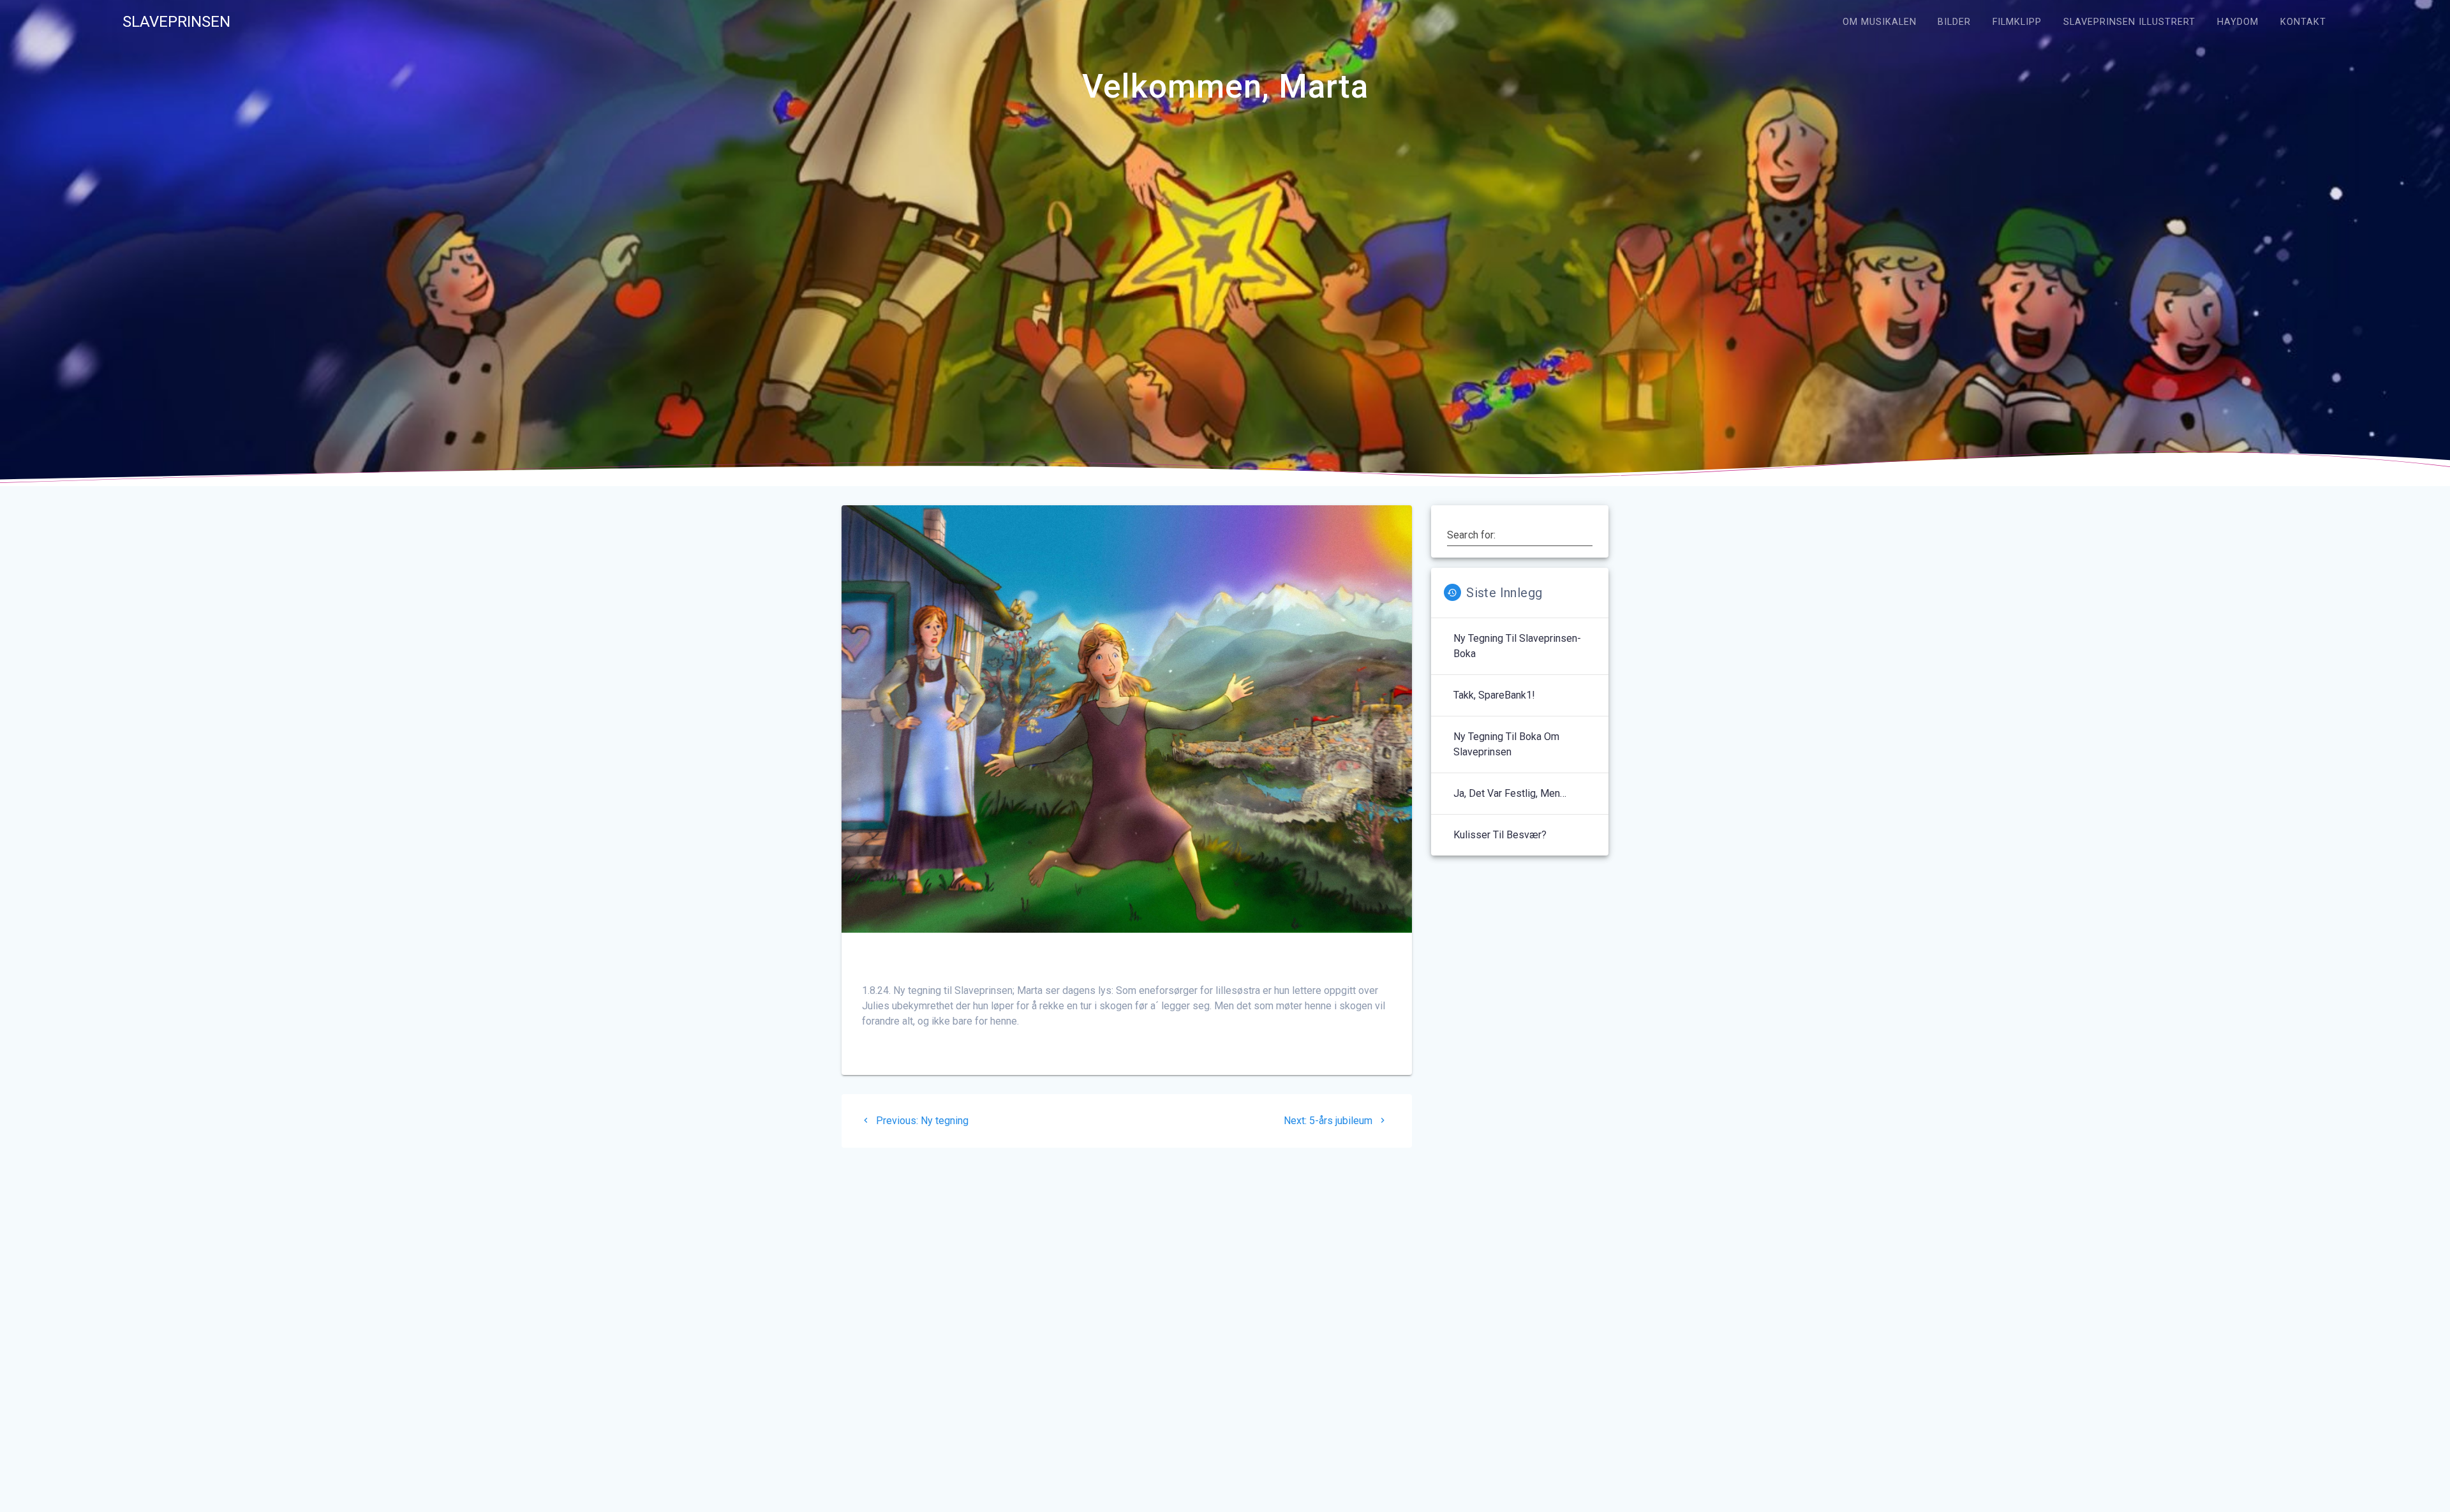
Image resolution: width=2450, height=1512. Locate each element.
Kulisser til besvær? (1500, 835)
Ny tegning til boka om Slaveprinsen (1506, 744)
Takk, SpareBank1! (1494, 695)
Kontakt (2303, 22)
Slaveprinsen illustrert (2129, 22)
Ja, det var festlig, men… (1510, 793)
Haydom (2238, 22)
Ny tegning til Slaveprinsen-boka (1517, 646)
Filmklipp (2017, 22)
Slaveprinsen (176, 22)
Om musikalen (1880, 22)
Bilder (1954, 22)
